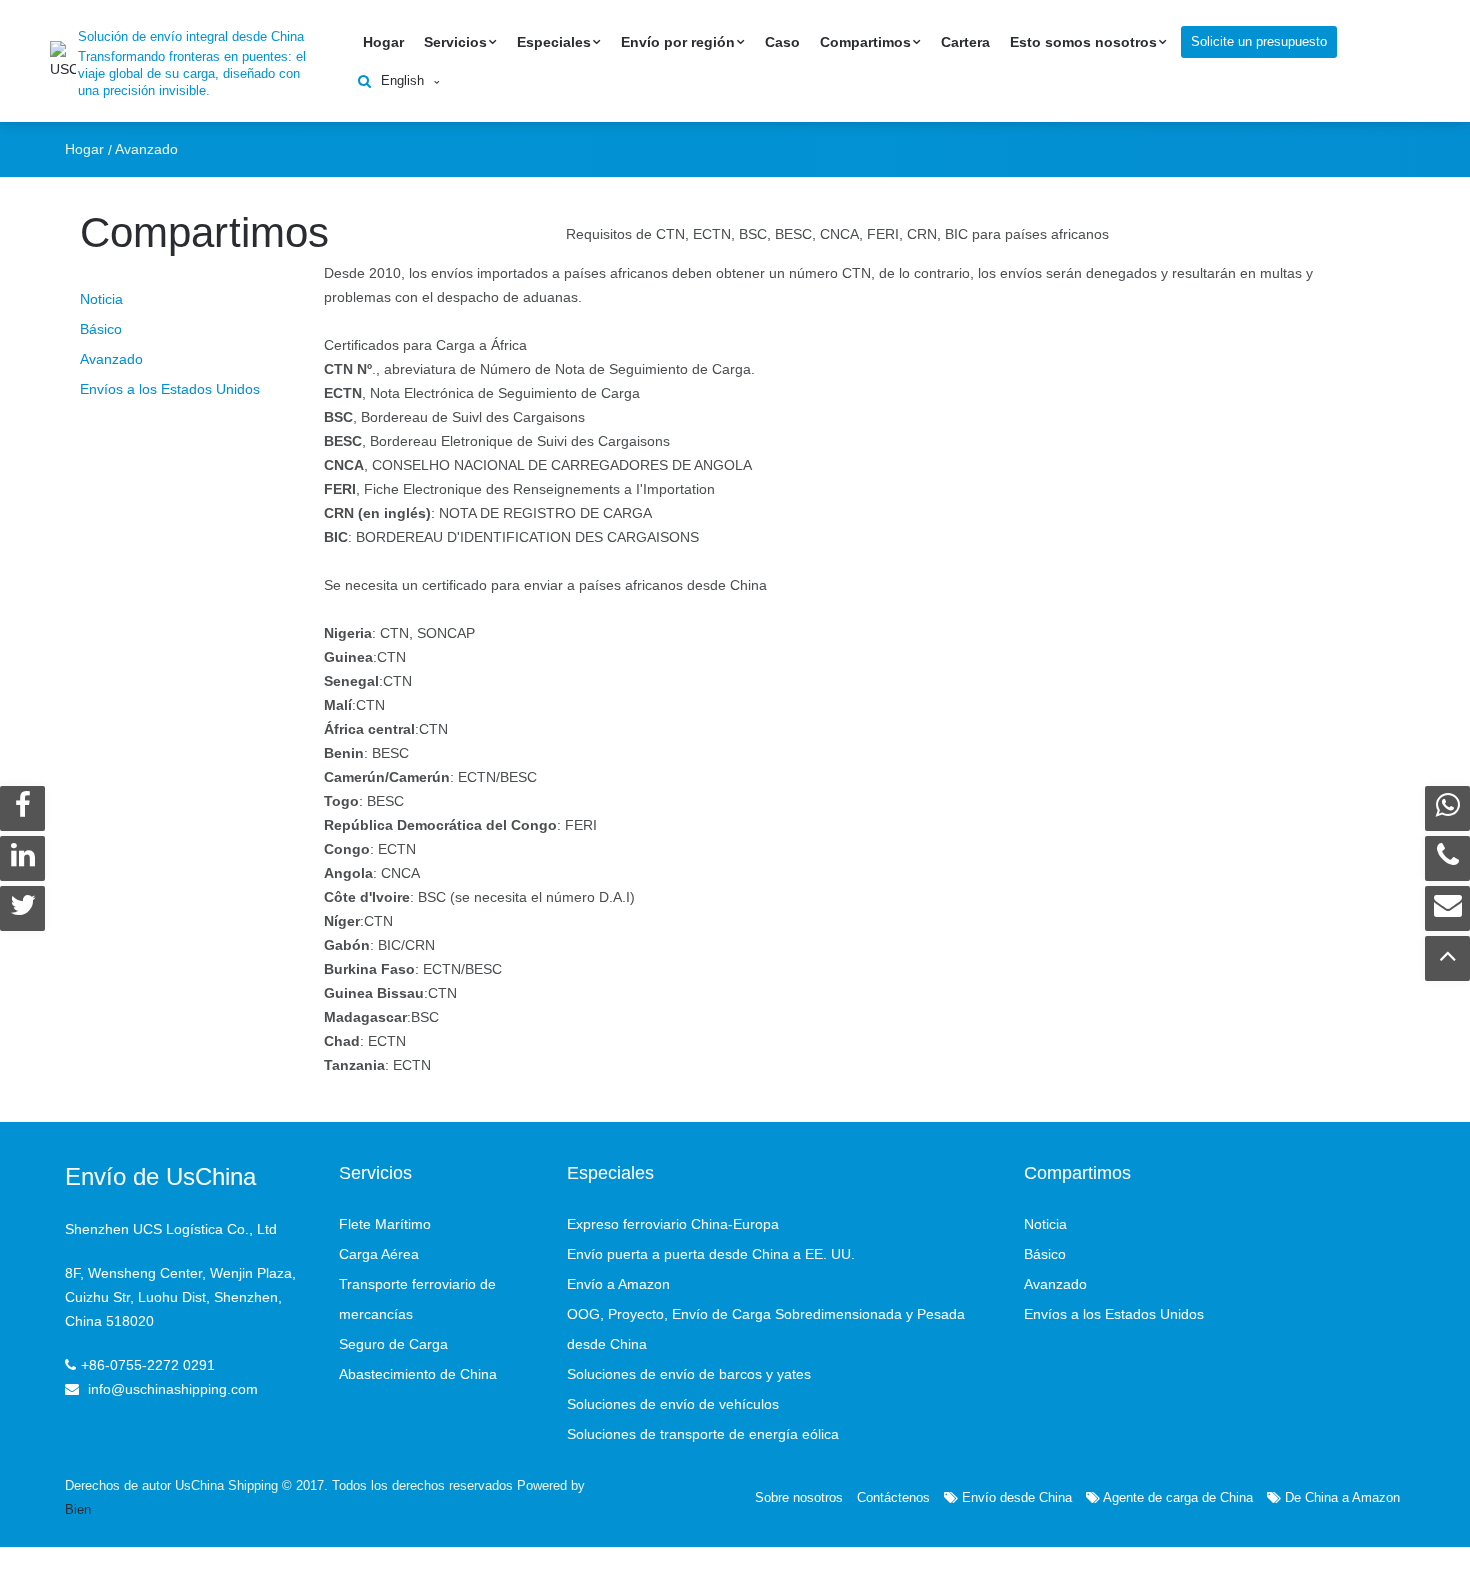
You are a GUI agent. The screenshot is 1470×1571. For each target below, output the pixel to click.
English (402, 80)
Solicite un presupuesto (1259, 41)
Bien (78, 1509)
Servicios (455, 42)
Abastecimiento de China (418, 1374)
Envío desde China (1015, 1497)
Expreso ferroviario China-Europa (673, 1224)
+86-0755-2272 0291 (148, 1365)
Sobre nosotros (799, 1497)
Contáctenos (893, 1497)
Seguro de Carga (393, 1344)
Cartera (965, 42)
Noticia (101, 299)
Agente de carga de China (1176, 1497)
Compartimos (865, 42)
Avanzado (146, 149)
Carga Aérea (379, 1254)
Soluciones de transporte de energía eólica (703, 1434)
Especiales (554, 42)
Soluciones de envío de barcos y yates (689, 1374)
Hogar (383, 42)
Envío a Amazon (618, 1284)
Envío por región (678, 42)
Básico (101, 329)
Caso (782, 42)
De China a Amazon (1340, 1497)
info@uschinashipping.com (173, 1389)
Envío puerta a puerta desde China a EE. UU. (711, 1254)
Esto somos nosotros (1083, 42)
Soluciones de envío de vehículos (673, 1404)
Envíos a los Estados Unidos (170, 389)
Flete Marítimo (385, 1224)
